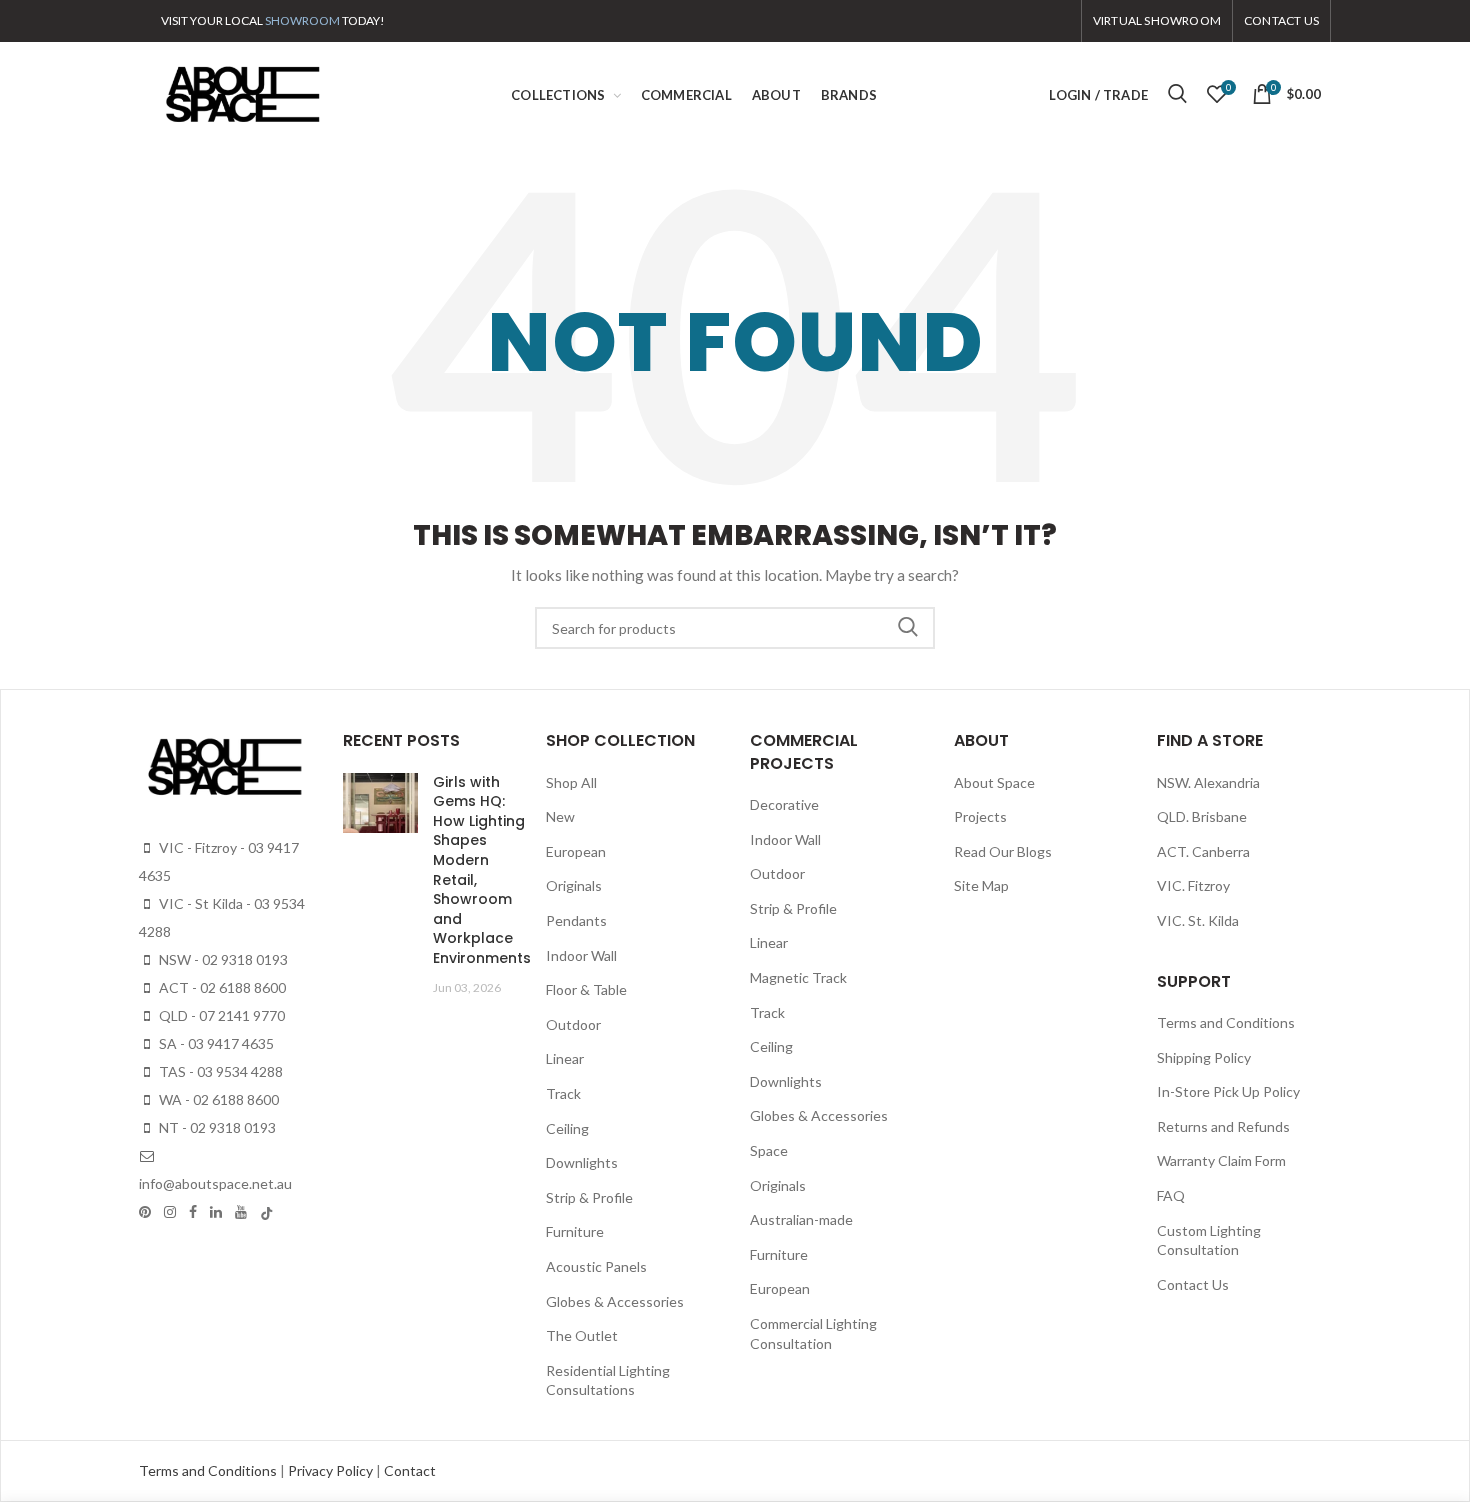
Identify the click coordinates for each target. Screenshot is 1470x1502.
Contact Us (1193, 1284)
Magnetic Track (798, 977)
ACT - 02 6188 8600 (221, 987)
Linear (565, 1058)
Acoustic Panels (596, 1266)
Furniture (575, 1231)
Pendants (576, 920)
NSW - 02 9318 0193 (222, 959)
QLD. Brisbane (1202, 816)
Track (563, 1093)
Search (908, 628)
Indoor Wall (581, 955)
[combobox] (735, 628)
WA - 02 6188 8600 (217, 1099)
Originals (574, 885)
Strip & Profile (589, 1197)
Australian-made (801, 1219)
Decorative (784, 804)
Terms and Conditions (1226, 1022)
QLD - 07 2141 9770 (220, 1015)
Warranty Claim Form (1221, 1160)
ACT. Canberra (1203, 851)
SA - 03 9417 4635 (215, 1043)
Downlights (582, 1162)
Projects (980, 816)
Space (769, 1150)
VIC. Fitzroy (1193, 885)
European (576, 851)
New (560, 816)
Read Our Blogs (1003, 851)
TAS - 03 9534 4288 (219, 1071)
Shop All (571, 782)
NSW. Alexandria (1208, 782)
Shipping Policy (1204, 1057)
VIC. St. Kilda (1198, 920)
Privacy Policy (332, 1470)
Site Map (981, 885)
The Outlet (582, 1335)
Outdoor (573, 1024)
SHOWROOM (302, 20)
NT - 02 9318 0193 (216, 1127)
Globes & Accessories (615, 1301)
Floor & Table (586, 989)
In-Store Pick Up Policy (1228, 1091)
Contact (410, 1470)
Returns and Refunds (1223, 1126)
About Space (994, 782)
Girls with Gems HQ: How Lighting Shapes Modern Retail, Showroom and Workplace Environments (482, 870)
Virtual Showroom (1157, 20)
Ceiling (567, 1128)
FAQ (1171, 1195)
